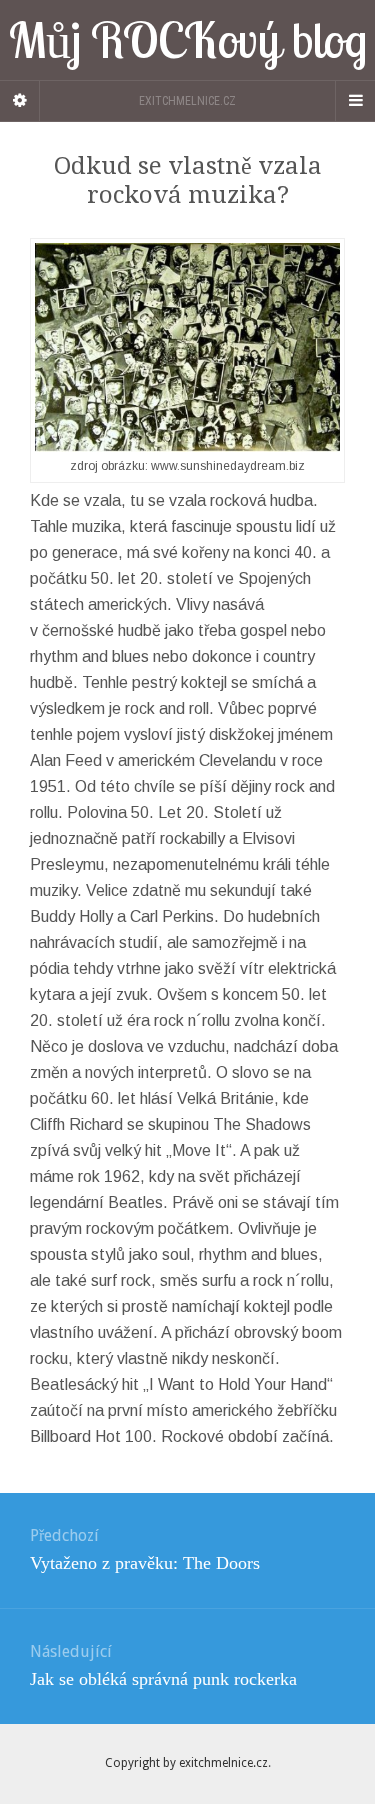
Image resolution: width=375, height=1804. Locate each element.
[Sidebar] (20, 101)
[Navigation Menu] (355, 101)
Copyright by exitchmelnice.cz (186, 1763)
